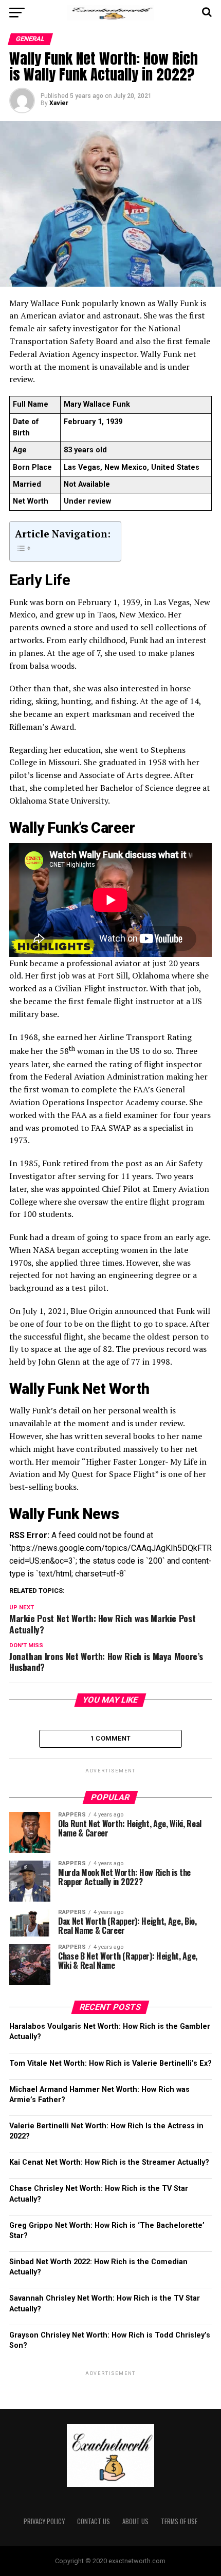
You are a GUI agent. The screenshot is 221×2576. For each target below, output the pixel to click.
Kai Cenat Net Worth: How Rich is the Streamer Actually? (109, 2162)
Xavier (59, 103)
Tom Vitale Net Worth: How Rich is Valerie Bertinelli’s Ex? (110, 2063)
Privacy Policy (44, 2521)
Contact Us (94, 2521)
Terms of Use (179, 2521)
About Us (135, 2521)
